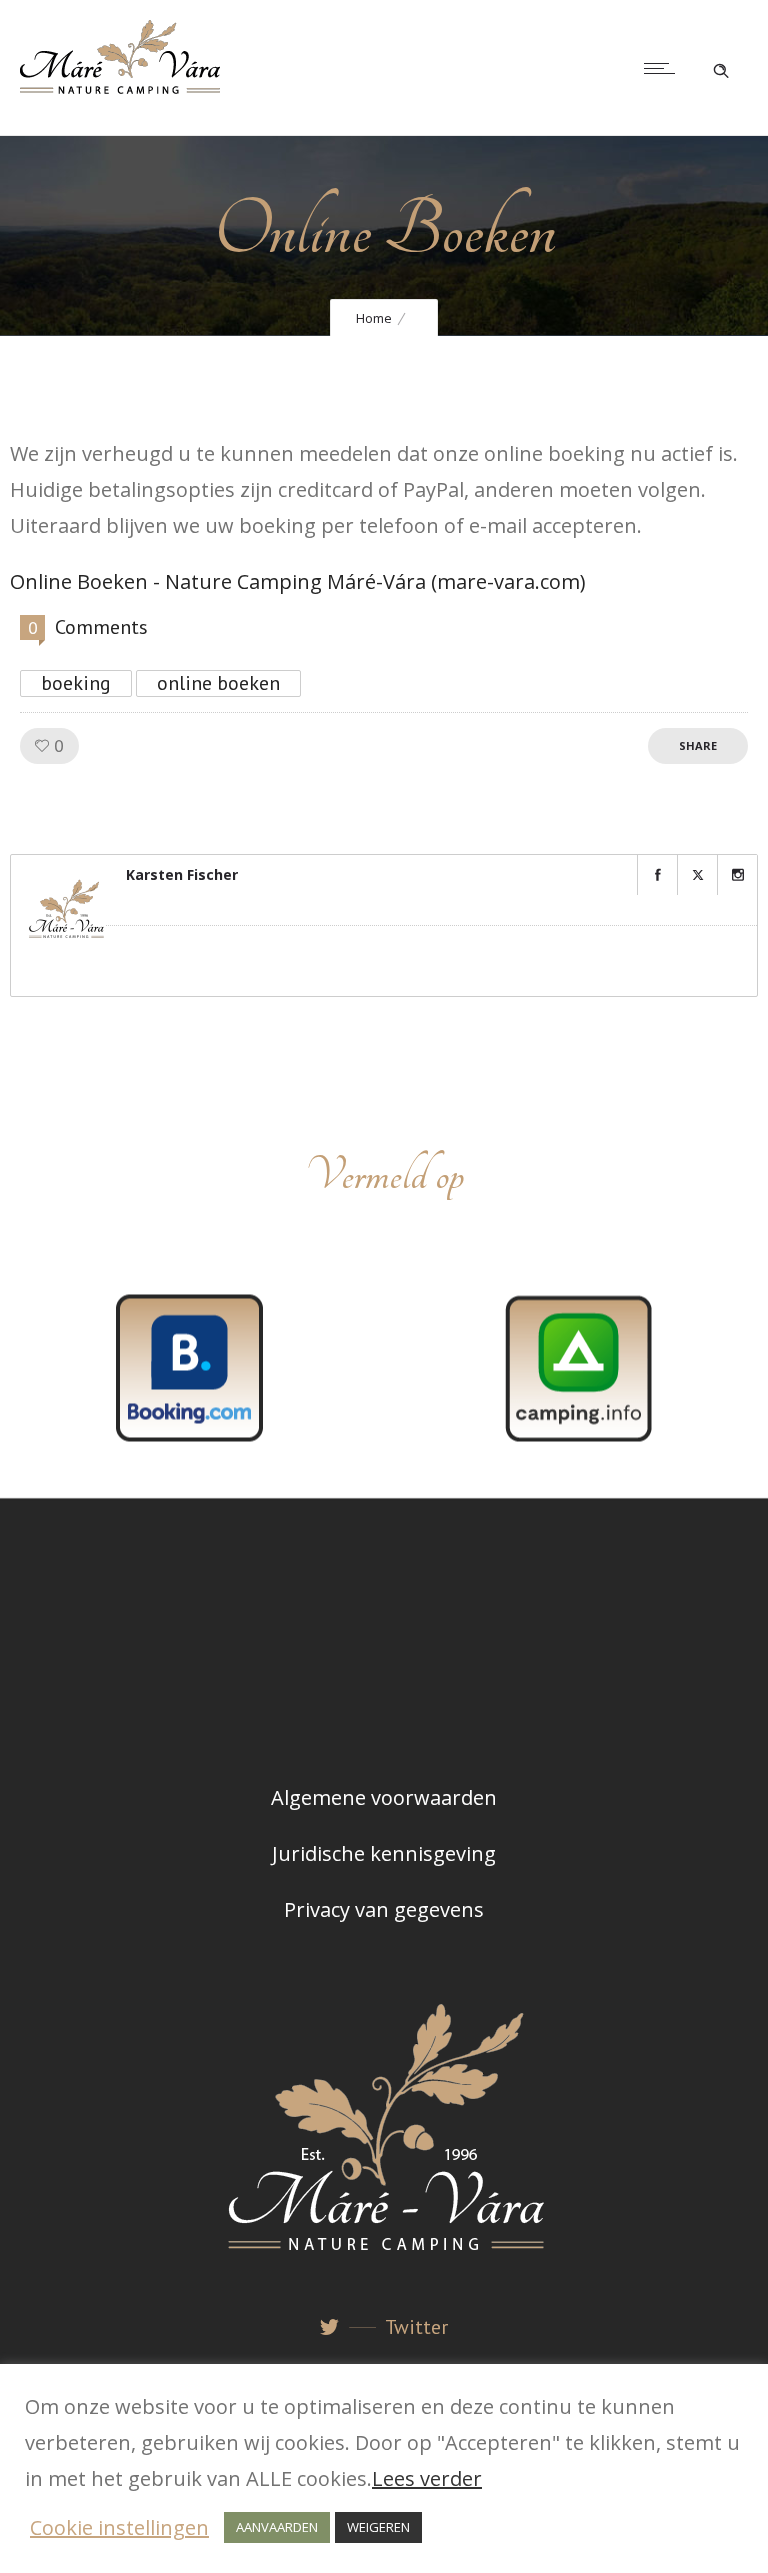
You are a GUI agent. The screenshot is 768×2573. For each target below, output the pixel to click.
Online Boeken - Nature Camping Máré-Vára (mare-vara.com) (298, 581)
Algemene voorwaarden (384, 1797)
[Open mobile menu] (664, 68)
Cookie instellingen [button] (119, 2527)
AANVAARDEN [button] (277, 2527)
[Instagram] (737, 875)
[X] (697, 875)
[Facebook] (657, 875)
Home (374, 318)
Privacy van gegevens (384, 1909)
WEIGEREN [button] (378, 2527)
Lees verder (427, 2478)
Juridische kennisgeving (384, 1853)
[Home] (120, 86)
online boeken (218, 683)
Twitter (416, 2327)
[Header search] (721, 66)
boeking (76, 683)
